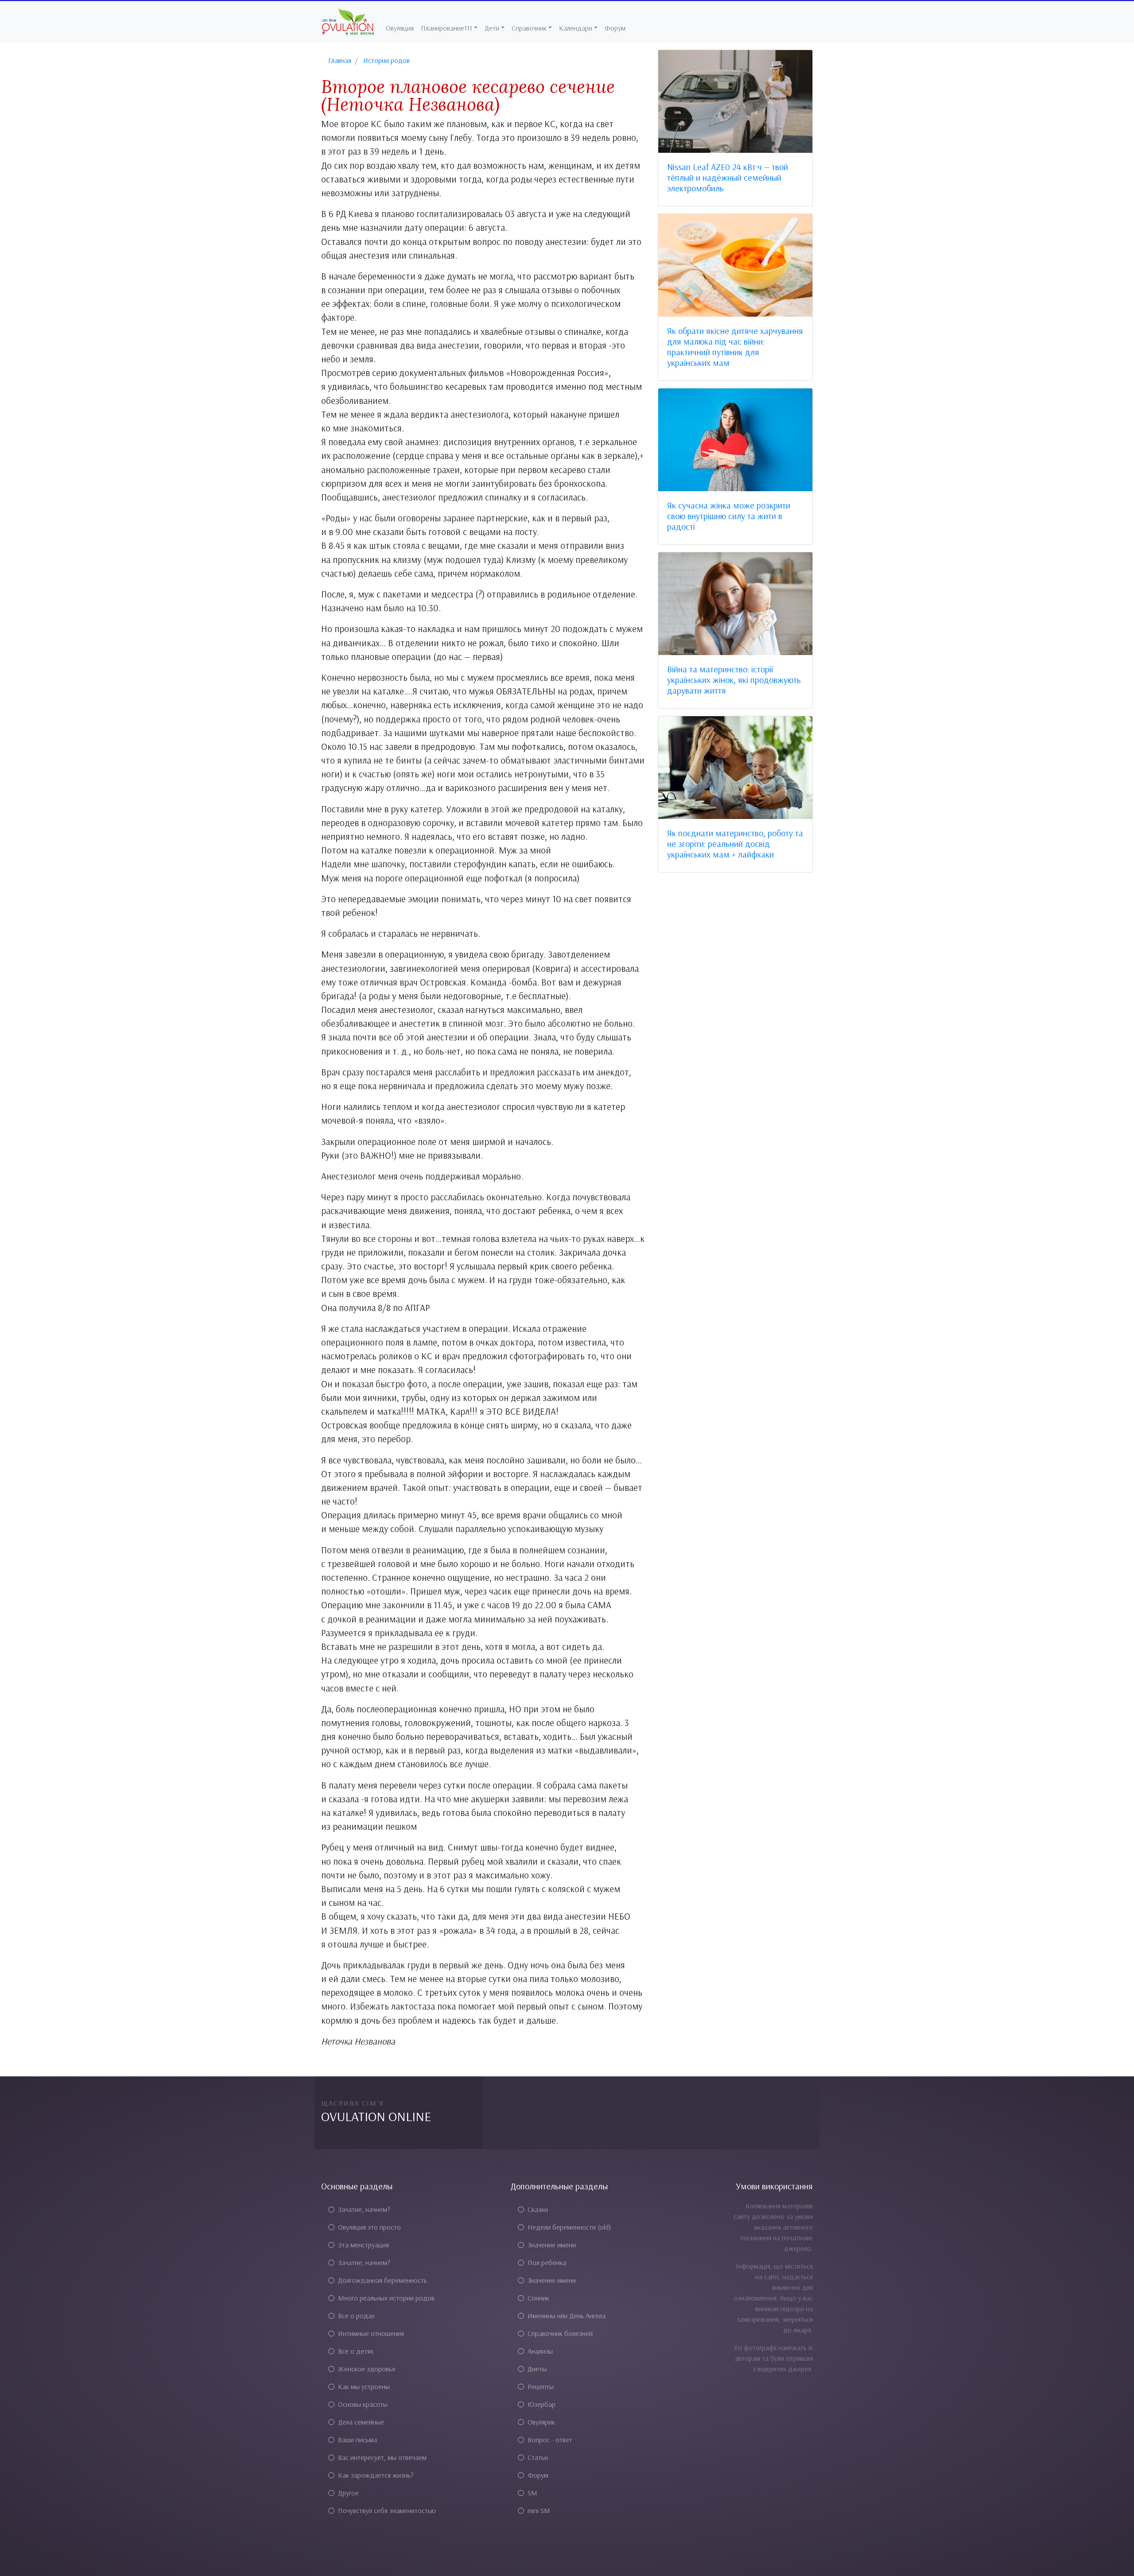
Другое (348, 2493)
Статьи (538, 2457)
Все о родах (356, 2316)
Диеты (537, 2369)
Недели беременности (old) (569, 2227)
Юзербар (542, 2404)
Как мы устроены (364, 2386)
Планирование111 (447, 28)
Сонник (538, 2298)
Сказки (538, 2209)
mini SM (539, 2510)
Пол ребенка (547, 2262)
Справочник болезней (560, 2333)
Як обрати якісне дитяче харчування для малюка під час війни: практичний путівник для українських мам (735, 347)
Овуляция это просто (369, 2227)
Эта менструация (363, 2245)
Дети (492, 28)
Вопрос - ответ (550, 2440)
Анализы (540, 2351)
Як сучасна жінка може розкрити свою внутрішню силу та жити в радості (729, 516)
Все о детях (356, 2351)
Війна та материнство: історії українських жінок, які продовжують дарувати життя (734, 680)
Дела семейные (361, 2422)
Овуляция (400, 28)
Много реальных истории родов (386, 2298)
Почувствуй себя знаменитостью (387, 2510)
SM (532, 2493)
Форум (615, 28)
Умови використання (774, 2186)
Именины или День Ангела (567, 2316)
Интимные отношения (371, 2333)
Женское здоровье (367, 2369)
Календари (576, 28)
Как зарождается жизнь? (376, 2475)
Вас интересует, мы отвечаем (382, 2457)
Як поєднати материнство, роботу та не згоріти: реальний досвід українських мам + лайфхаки (735, 844)
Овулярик (541, 2422)
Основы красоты (363, 2404)
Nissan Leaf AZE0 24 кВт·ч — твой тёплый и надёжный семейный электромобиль (728, 177)
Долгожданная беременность (383, 2280)
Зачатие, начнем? (364, 2209)
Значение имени (552, 2245)
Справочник (529, 28)
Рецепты (541, 2386)
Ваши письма (357, 2440)
